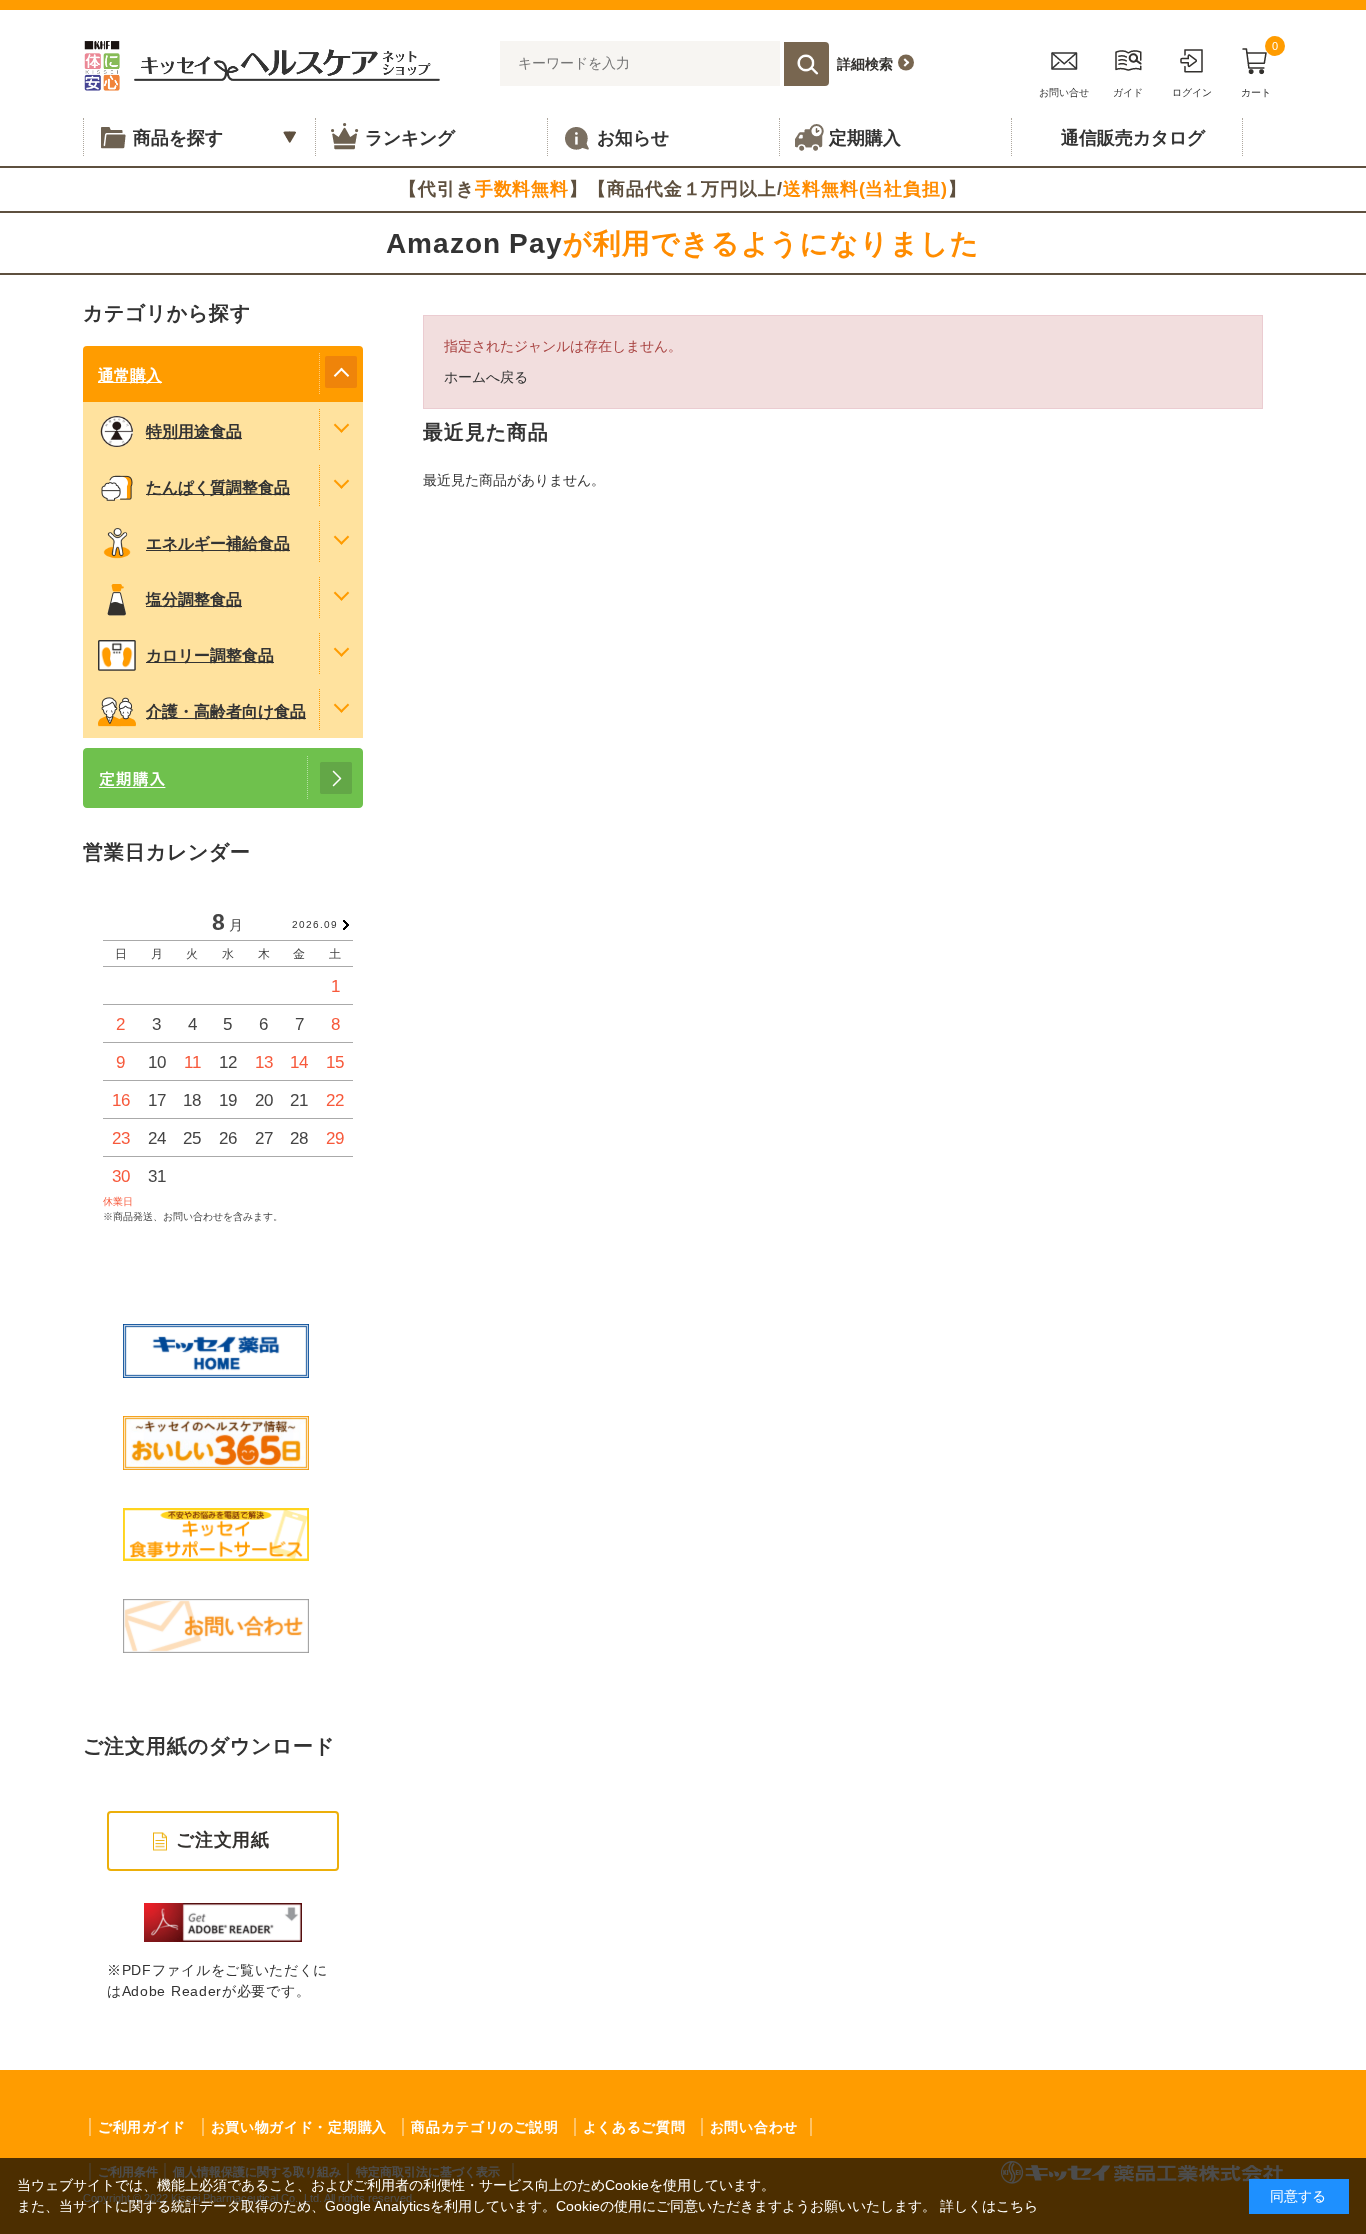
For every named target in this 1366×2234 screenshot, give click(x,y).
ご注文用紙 (223, 1840)
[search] (806, 64)
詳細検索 (865, 64)
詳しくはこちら (989, 2206)
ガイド (1128, 92)
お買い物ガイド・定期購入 (299, 2127)
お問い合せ (1064, 92)
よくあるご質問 (634, 2127)
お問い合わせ (754, 2127)
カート (1259, 69)
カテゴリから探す (167, 313)
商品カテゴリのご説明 (484, 2127)
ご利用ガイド (142, 2127)
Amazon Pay (683, 243)
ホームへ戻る (486, 377)
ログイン (1192, 92)
